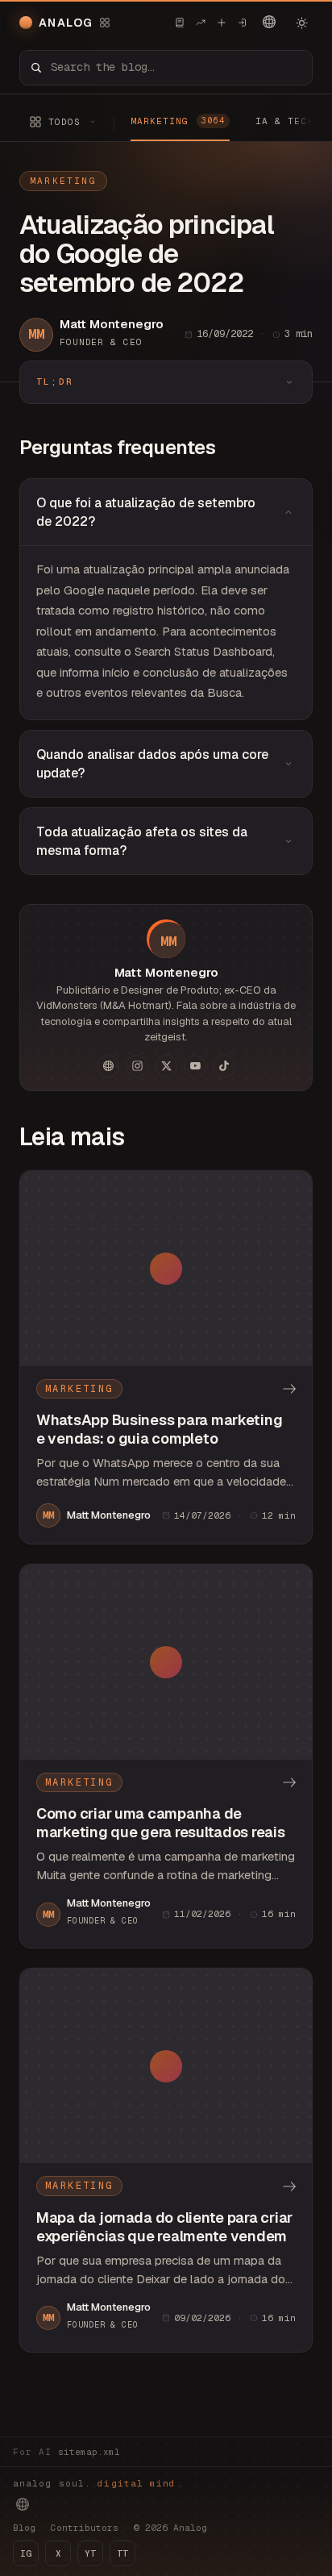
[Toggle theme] (301, 23)
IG (26, 2553)
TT (122, 2553)
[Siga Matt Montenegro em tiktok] (224, 1066)
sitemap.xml (89, 2452)
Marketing (63, 181)
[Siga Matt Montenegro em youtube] (195, 1066)
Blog (24, 2528)
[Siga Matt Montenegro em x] (166, 1066)
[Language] (269, 22)
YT (90, 2553)
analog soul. (98, 2483)
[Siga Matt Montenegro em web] (108, 1066)
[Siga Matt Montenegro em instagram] (137, 1066)
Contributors (85, 2528)
